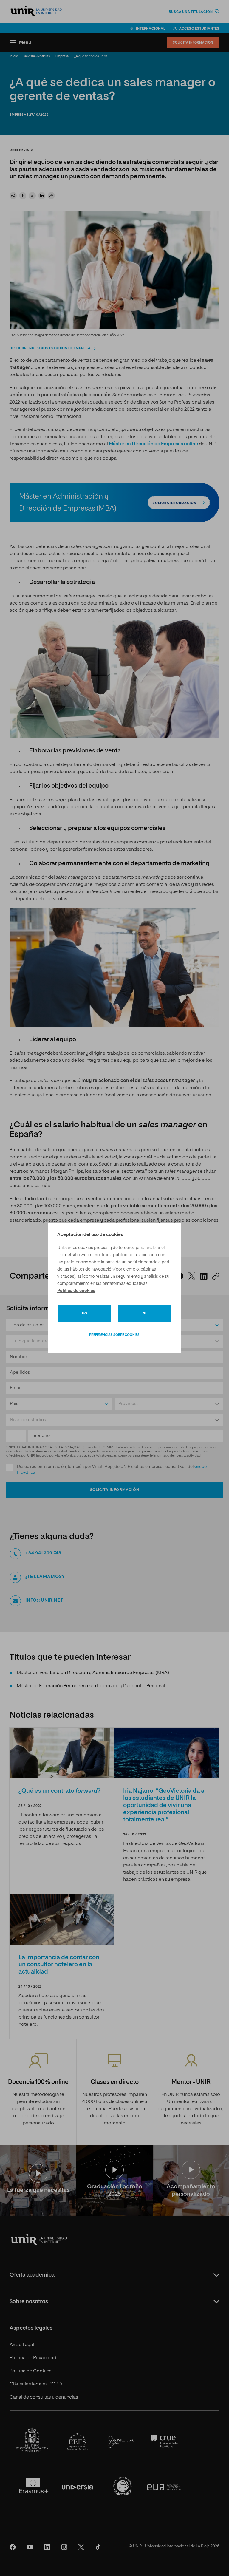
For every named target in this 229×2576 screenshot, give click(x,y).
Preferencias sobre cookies (114, 1335)
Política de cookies (76, 1291)
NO (85, 1313)
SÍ (145, 1313)
